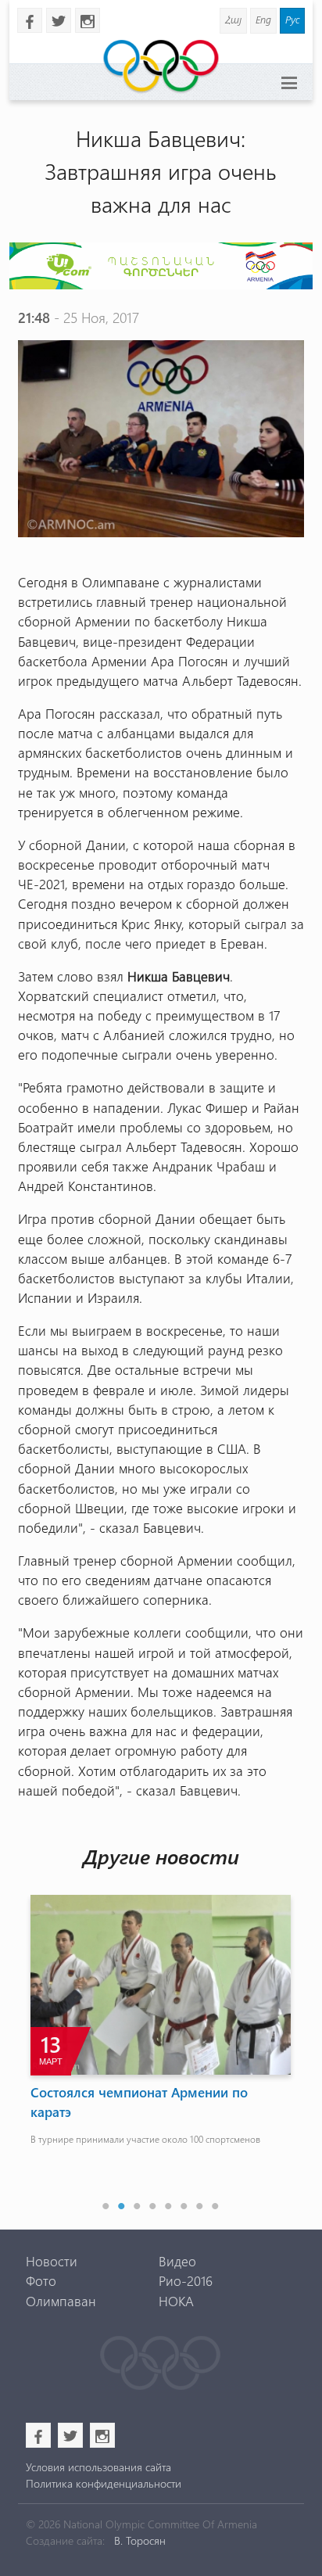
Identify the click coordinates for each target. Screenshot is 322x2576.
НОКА (176, 2301)
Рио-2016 (186, 2280)
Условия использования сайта (98, 2467)
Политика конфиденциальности (104, 2483)
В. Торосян (140, 2540)
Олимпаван (61, 2301)
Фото (41, 2280)
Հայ (233, 19)
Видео (177, 2261)
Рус (292, 19)
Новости (52, 2261)
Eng (263, 19)
